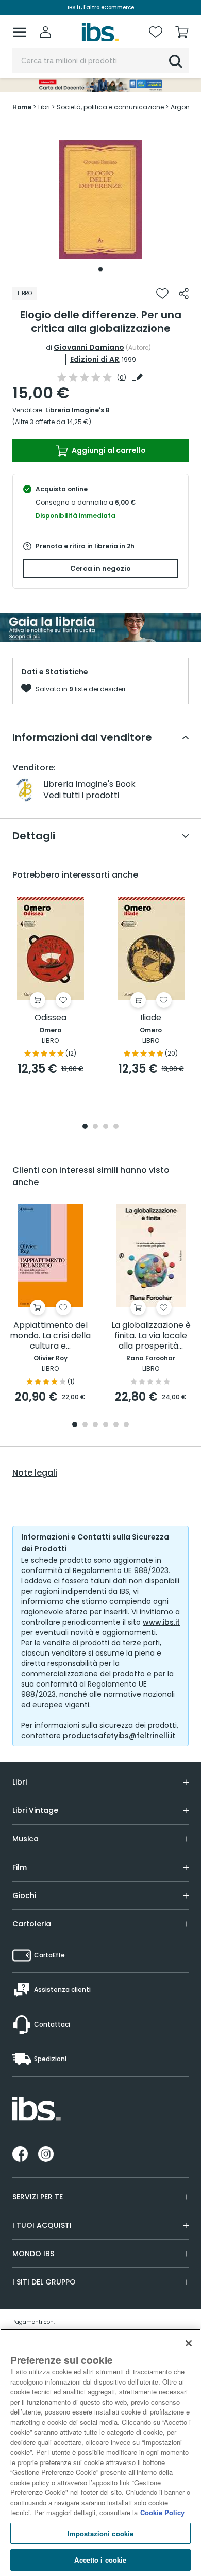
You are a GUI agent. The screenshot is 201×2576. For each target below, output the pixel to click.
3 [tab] (106, 1127)
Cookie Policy (162, 2512)
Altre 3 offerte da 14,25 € (52, 422)
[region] (100, 2452)
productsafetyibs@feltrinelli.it (119, 1736)
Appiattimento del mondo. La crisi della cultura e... (50, 1336)
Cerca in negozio (100, 568)
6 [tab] (126, 1425)
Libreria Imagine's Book (83, 410)
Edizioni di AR (95, 359)
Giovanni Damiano (89, 347)
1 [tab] (100, 269)
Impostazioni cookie (100, 2533)
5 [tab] (116, 1425)
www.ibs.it (161, 1622)
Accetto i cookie (100, 2560)
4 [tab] (116, 1127)
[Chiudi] (189, 2343)
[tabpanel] (100, 200)
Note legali (35, 1473)
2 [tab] (95, 1127)
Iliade (151, 1018)
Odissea (51, 1018)
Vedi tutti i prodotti (81, 795)
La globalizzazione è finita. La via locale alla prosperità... (151, 1336)
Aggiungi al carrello (108, 450)
